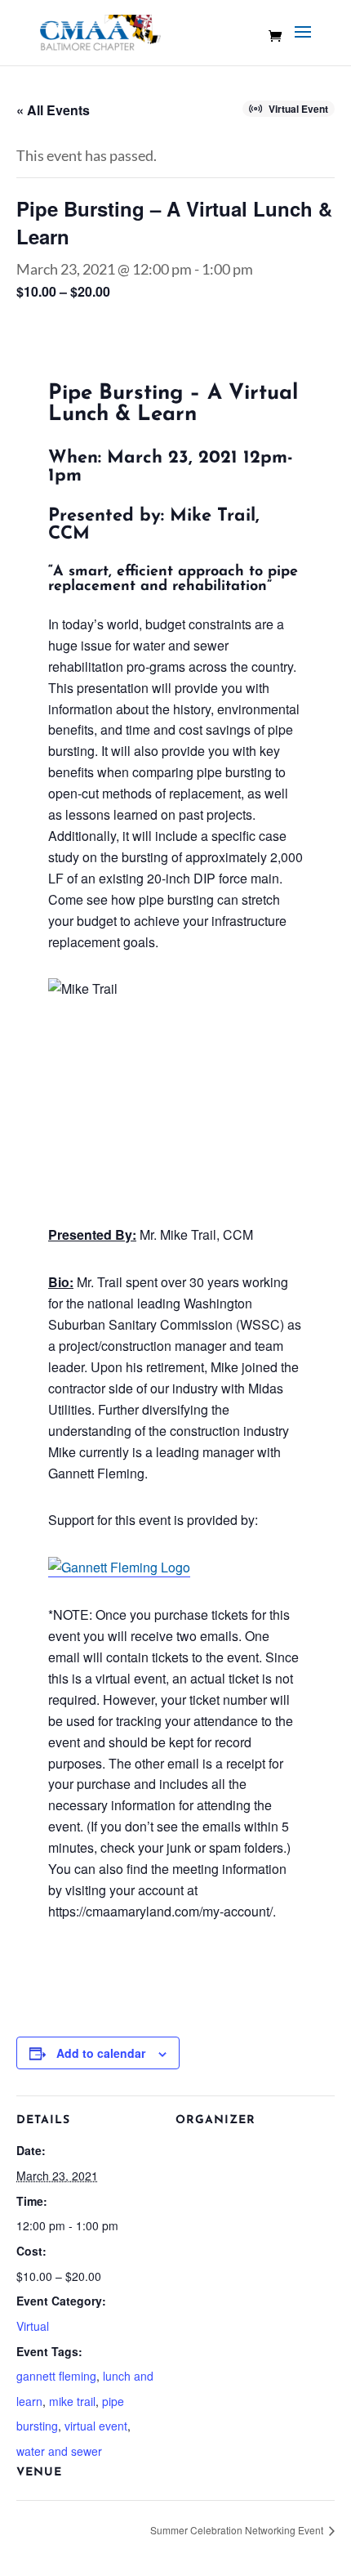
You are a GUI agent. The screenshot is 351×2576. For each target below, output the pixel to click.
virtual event (96, 2426)
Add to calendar (101, 2053)
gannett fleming (56, 2376)
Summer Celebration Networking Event (238, 2530)
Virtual (33, 2326)
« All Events (53, 110)
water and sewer (59, 2451)
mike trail (72, 2401)
